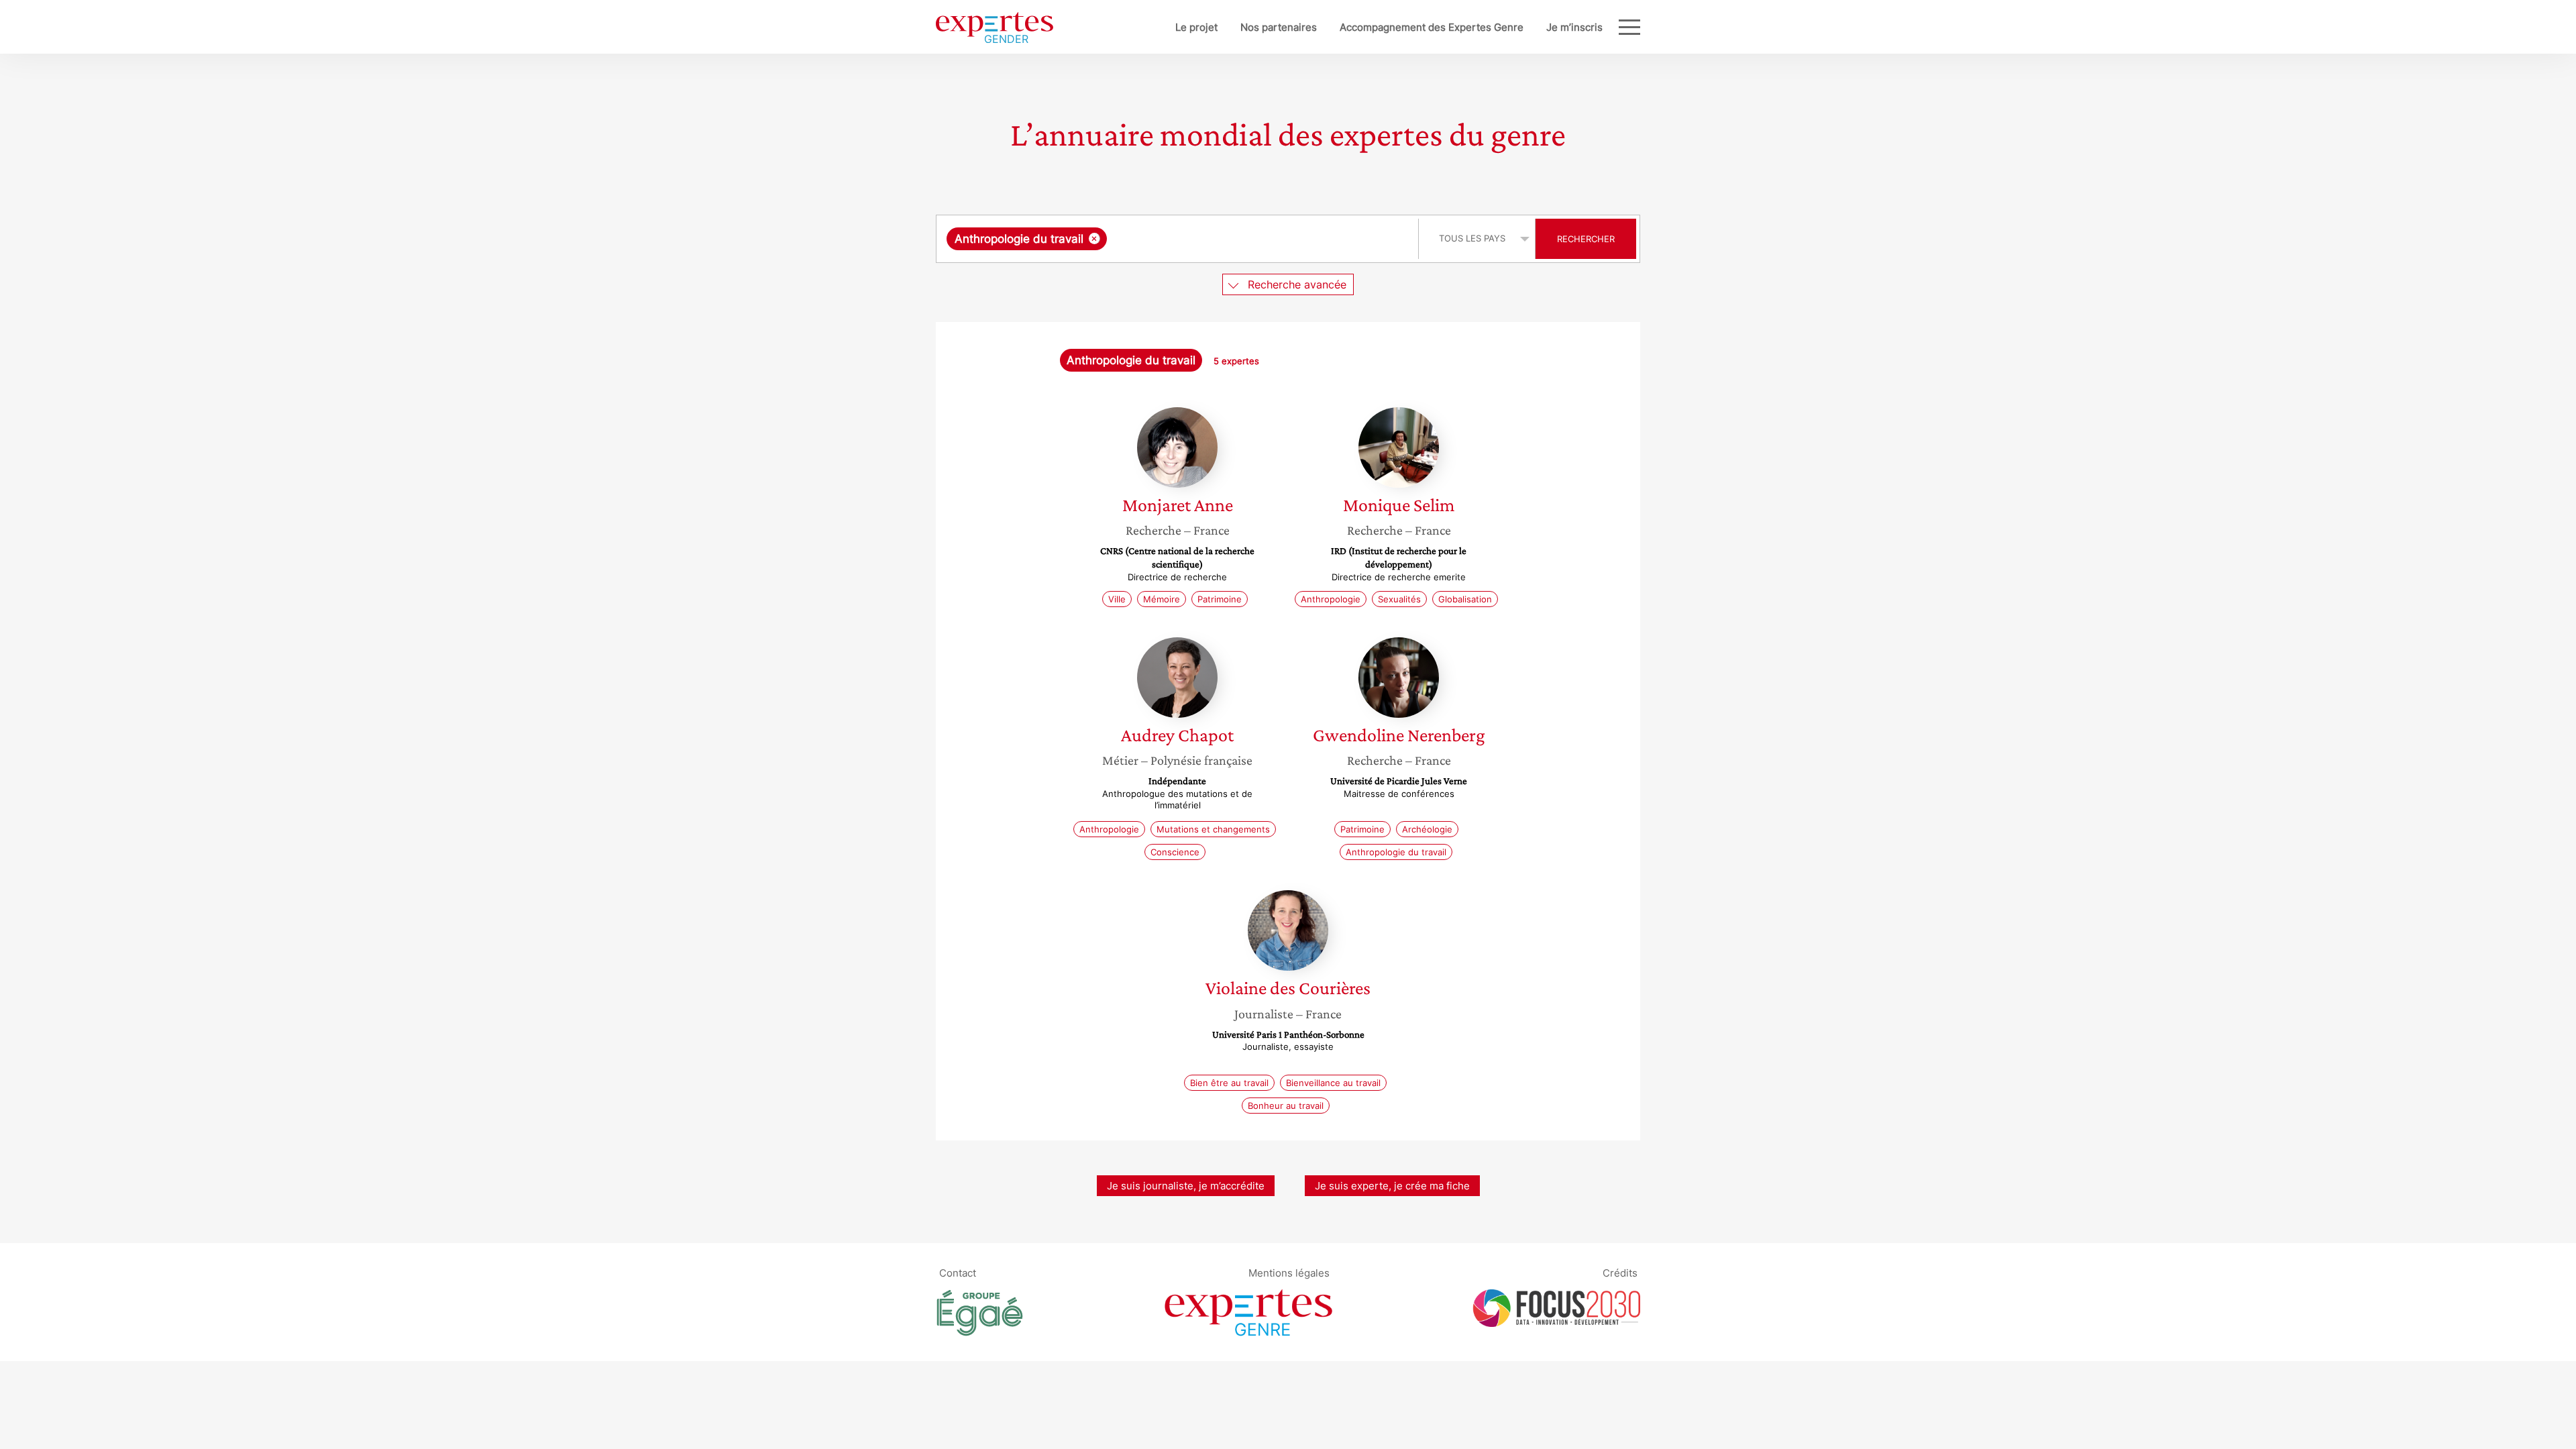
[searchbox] (1244, 239)
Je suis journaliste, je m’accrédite (1186, 1186)
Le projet (1196, 27)
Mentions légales (1289, 1273)
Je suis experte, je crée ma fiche (1392, 1186)
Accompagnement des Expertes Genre (1432, 27)
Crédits (1620, 1273)
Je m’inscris (1574, 27)
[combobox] (1179, 239)
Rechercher (1586, 239)
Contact (958, 1273)
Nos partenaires (1279, 27)
